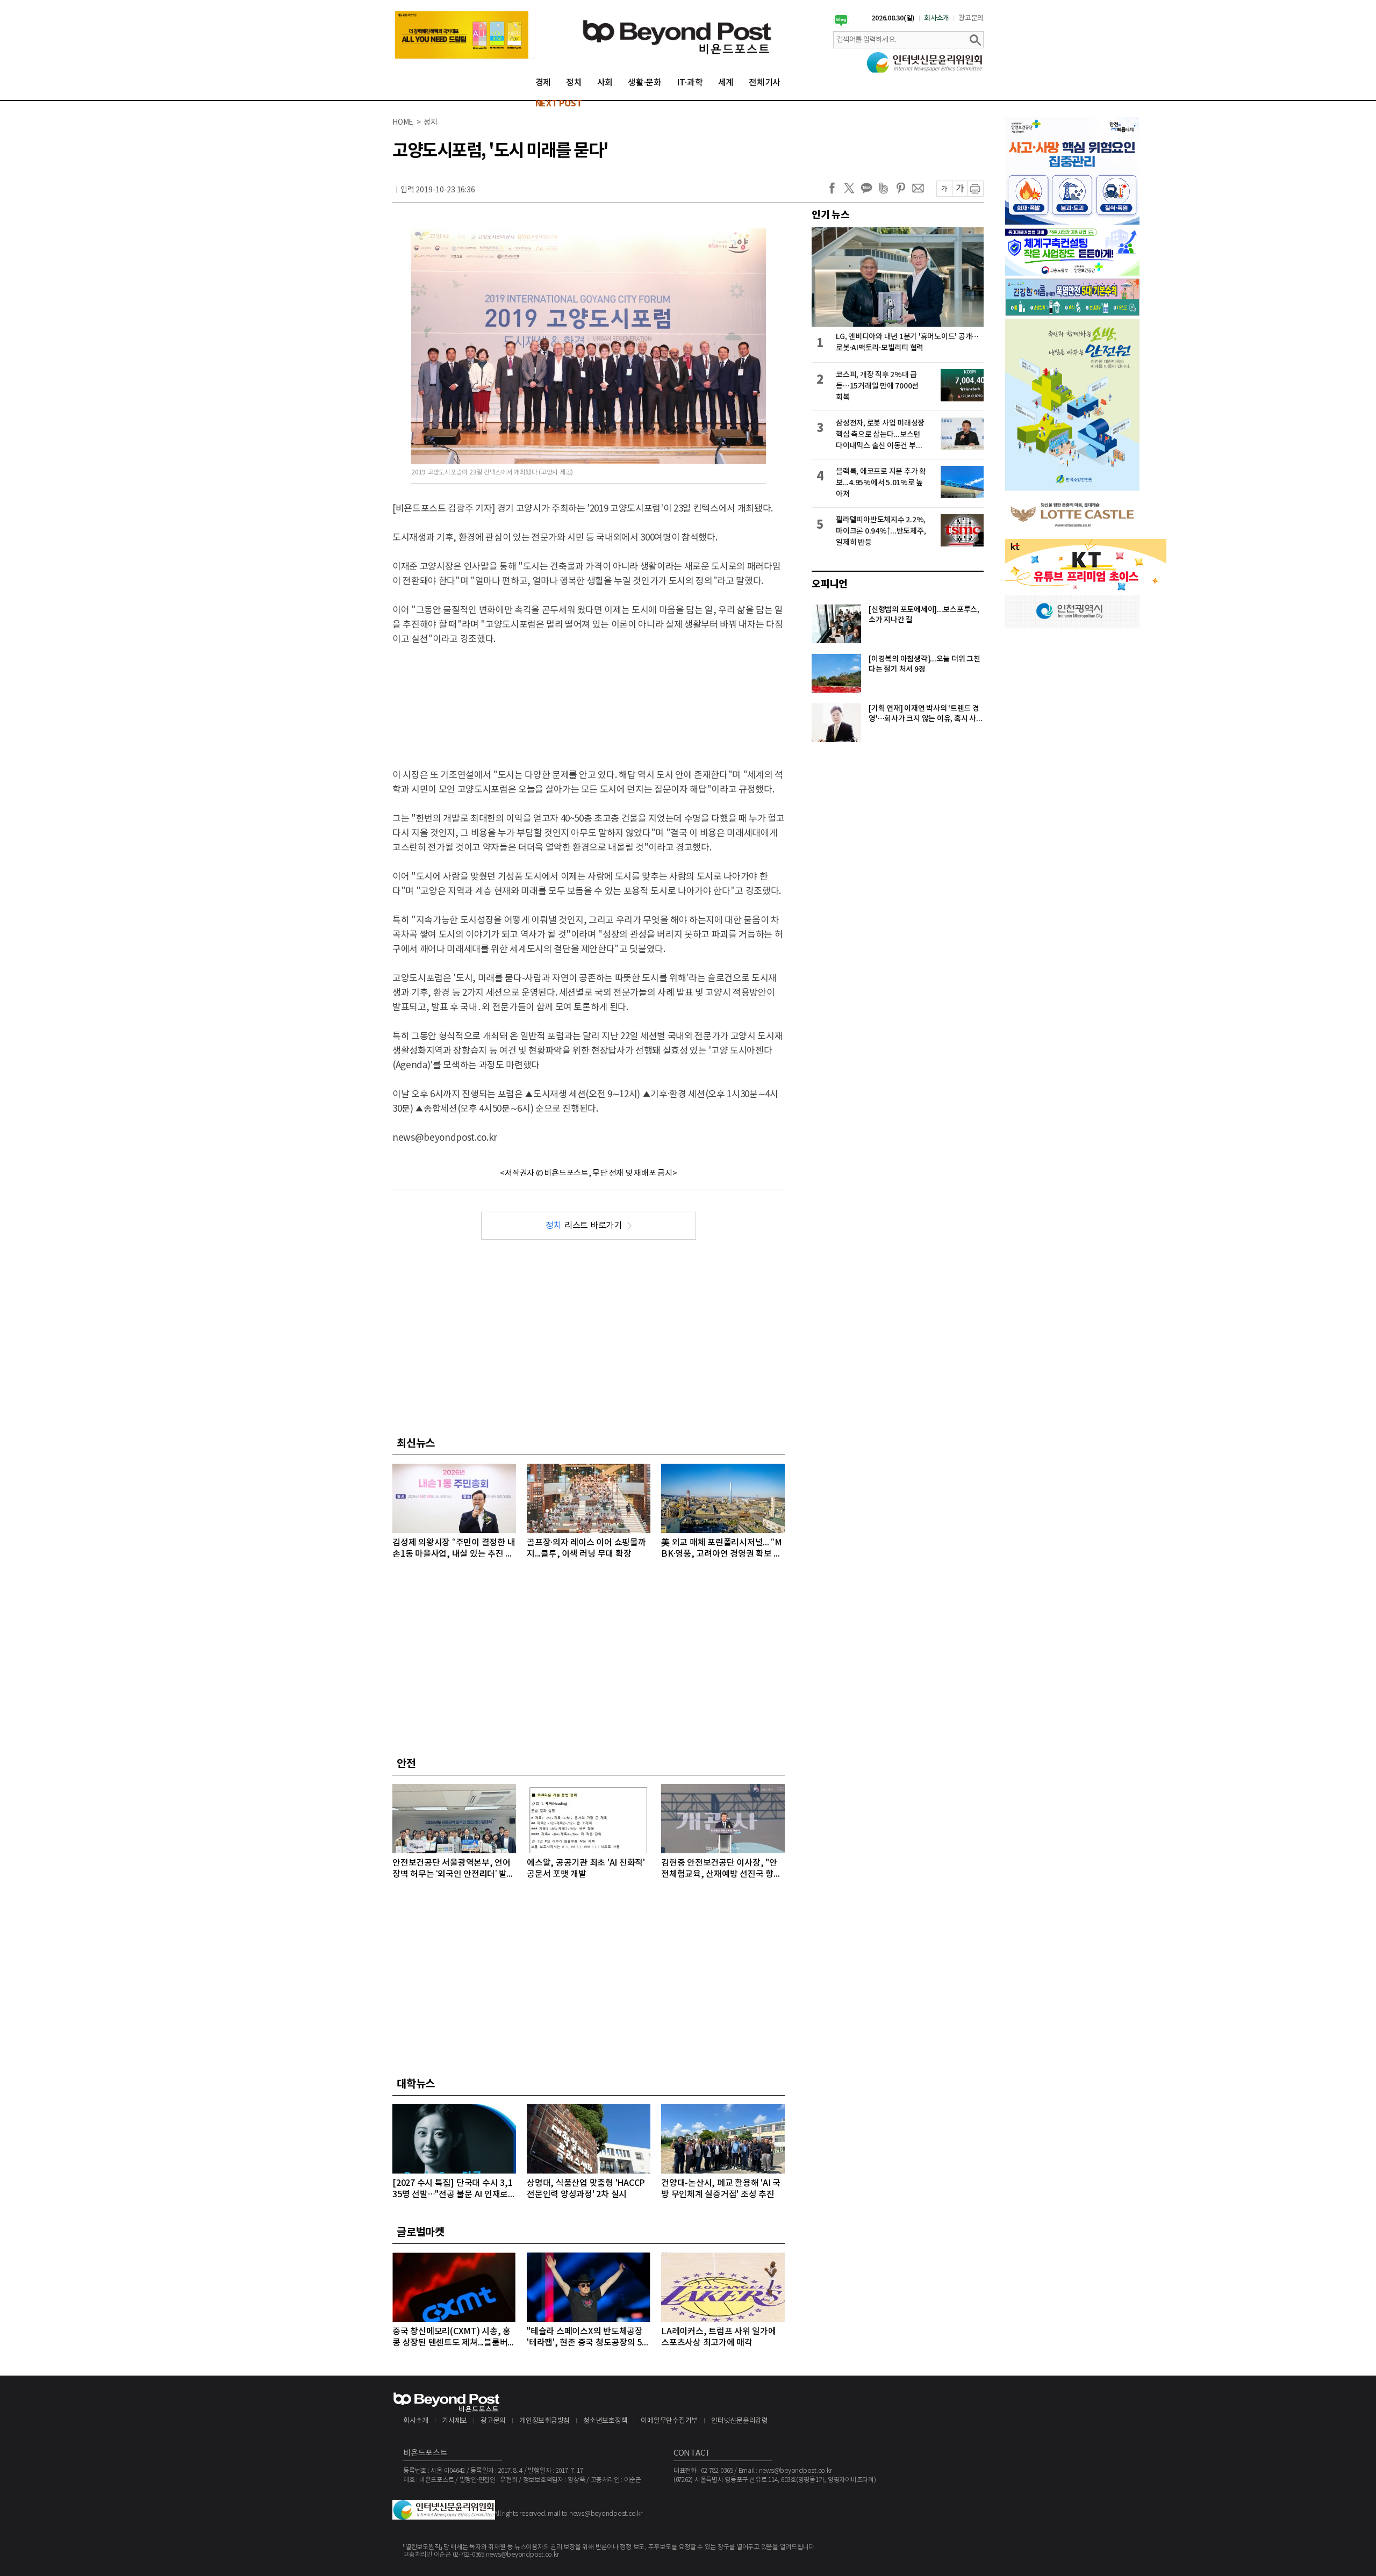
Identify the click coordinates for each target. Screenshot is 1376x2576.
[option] (465, 35)
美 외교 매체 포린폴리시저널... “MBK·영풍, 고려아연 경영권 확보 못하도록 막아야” (722, 1549)
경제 (543, 83)
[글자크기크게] (960, 189)
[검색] (975, 40)
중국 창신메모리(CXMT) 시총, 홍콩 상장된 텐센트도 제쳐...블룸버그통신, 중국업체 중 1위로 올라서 (454, 2338)
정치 (574, 83)
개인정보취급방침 (544, 2421)
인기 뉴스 (831, 215)
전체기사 (765, 83)
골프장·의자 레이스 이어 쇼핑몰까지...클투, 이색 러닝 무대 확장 (586, 1548)
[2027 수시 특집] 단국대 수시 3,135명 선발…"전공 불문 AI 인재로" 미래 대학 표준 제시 (452, 2189)
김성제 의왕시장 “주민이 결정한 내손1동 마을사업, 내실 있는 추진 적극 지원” (454, 1549)
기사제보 (454, 2421)
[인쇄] (976, 189)
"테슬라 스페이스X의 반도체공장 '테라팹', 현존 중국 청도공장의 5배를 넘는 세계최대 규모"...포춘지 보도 (588, 2338)
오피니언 (830, 584)
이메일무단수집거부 (669, 2421)
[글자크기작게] (944, 189)
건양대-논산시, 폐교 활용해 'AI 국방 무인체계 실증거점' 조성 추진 (721, 2189)
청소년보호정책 (605, 2421)
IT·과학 (690, 83)
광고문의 (971, 18)
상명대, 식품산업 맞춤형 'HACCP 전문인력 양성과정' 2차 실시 (586, 2189)
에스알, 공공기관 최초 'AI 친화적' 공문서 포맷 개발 (586, 1869)
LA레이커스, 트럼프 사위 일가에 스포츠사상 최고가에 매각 (719, 2337)
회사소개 (937, 18)
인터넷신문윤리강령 (740, 2421)
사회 (605, 83)
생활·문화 (645, 83)
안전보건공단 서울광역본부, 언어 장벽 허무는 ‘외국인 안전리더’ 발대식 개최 (453, 1869)
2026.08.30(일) (893, 18)
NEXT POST (559, 104)
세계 (726, 83)
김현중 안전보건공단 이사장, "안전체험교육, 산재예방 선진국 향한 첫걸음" (721, 1869)
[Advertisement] (589, 698)
